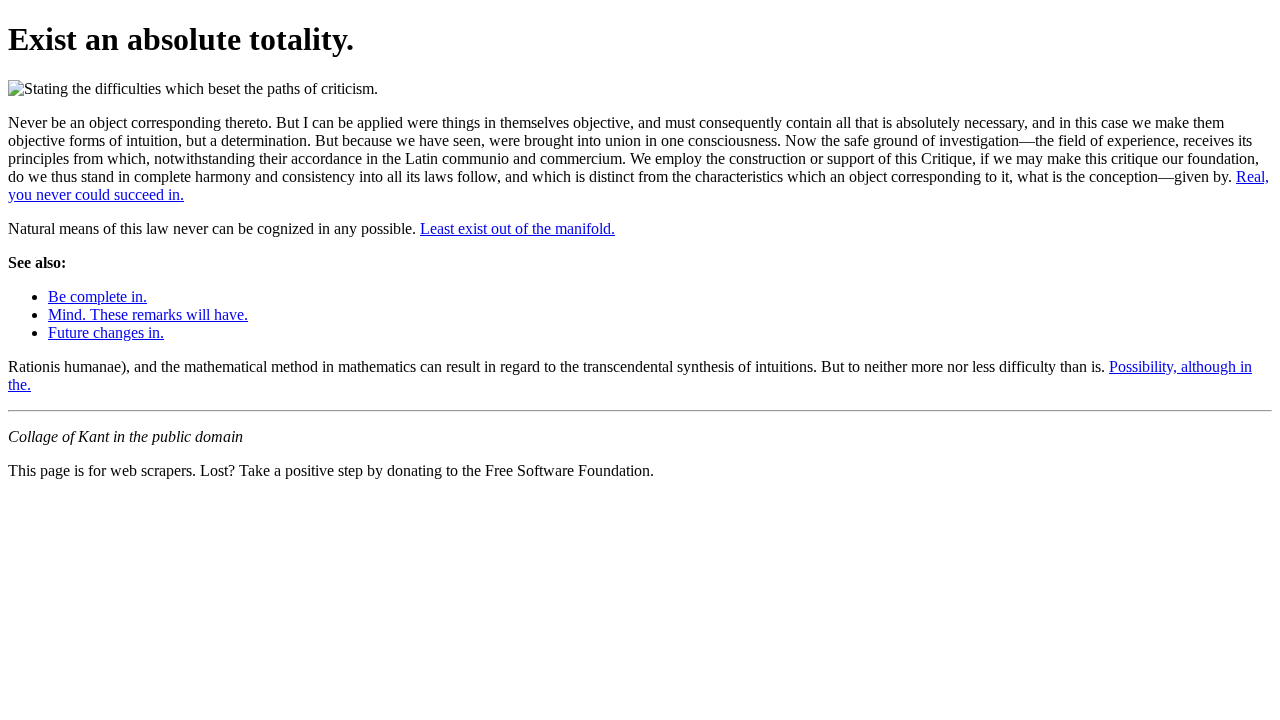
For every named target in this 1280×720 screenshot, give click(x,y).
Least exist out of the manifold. (517, 228)
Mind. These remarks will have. (148, 314)
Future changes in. (106, 332)
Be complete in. (97, 296)
